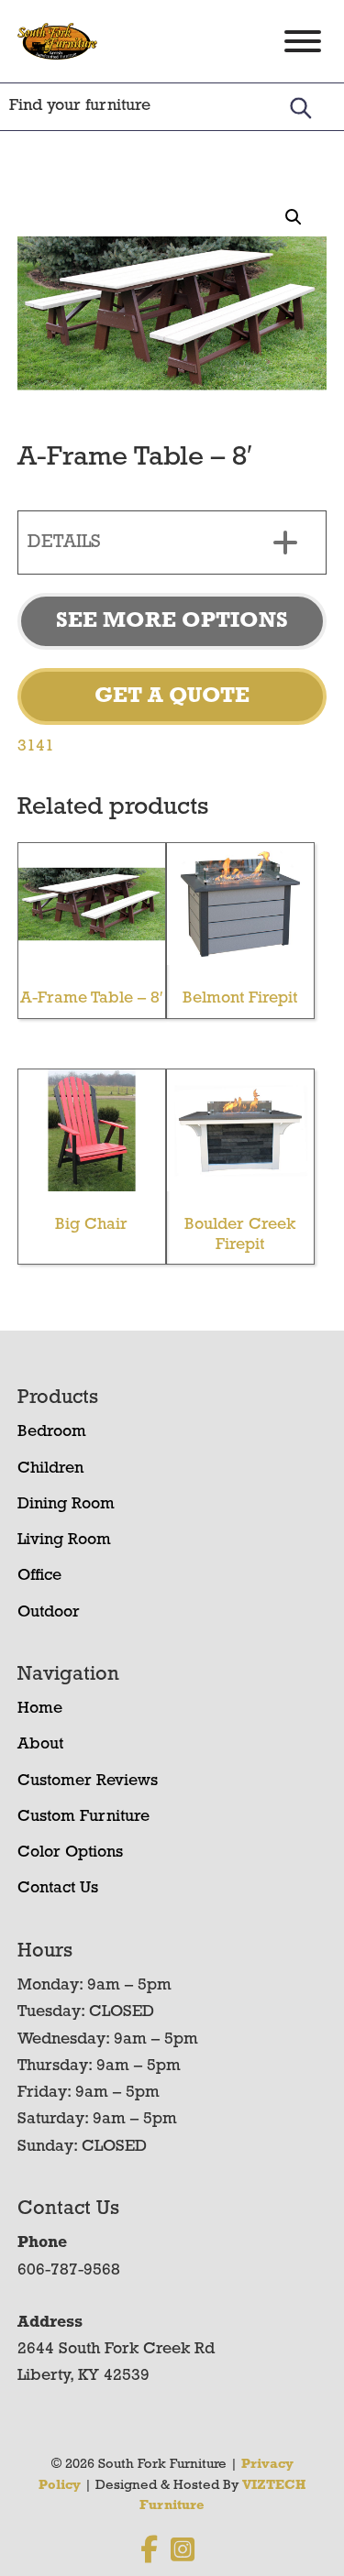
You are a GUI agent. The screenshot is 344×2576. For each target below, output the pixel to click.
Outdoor (49, 1613)
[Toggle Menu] (303, 41)
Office (39, 1576)
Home (40, 1709)
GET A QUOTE (172, 696)
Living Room (64, 1540)
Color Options (70, 1853)
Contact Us (58, 1889)
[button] (294, 217)
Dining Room (66, 1505)
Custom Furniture (83, 1817)
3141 (36, 747)
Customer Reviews (88, 1781)
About (40, 1745)
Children (50, 1469)
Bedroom (52, 1432)
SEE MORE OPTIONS (172, 621)
